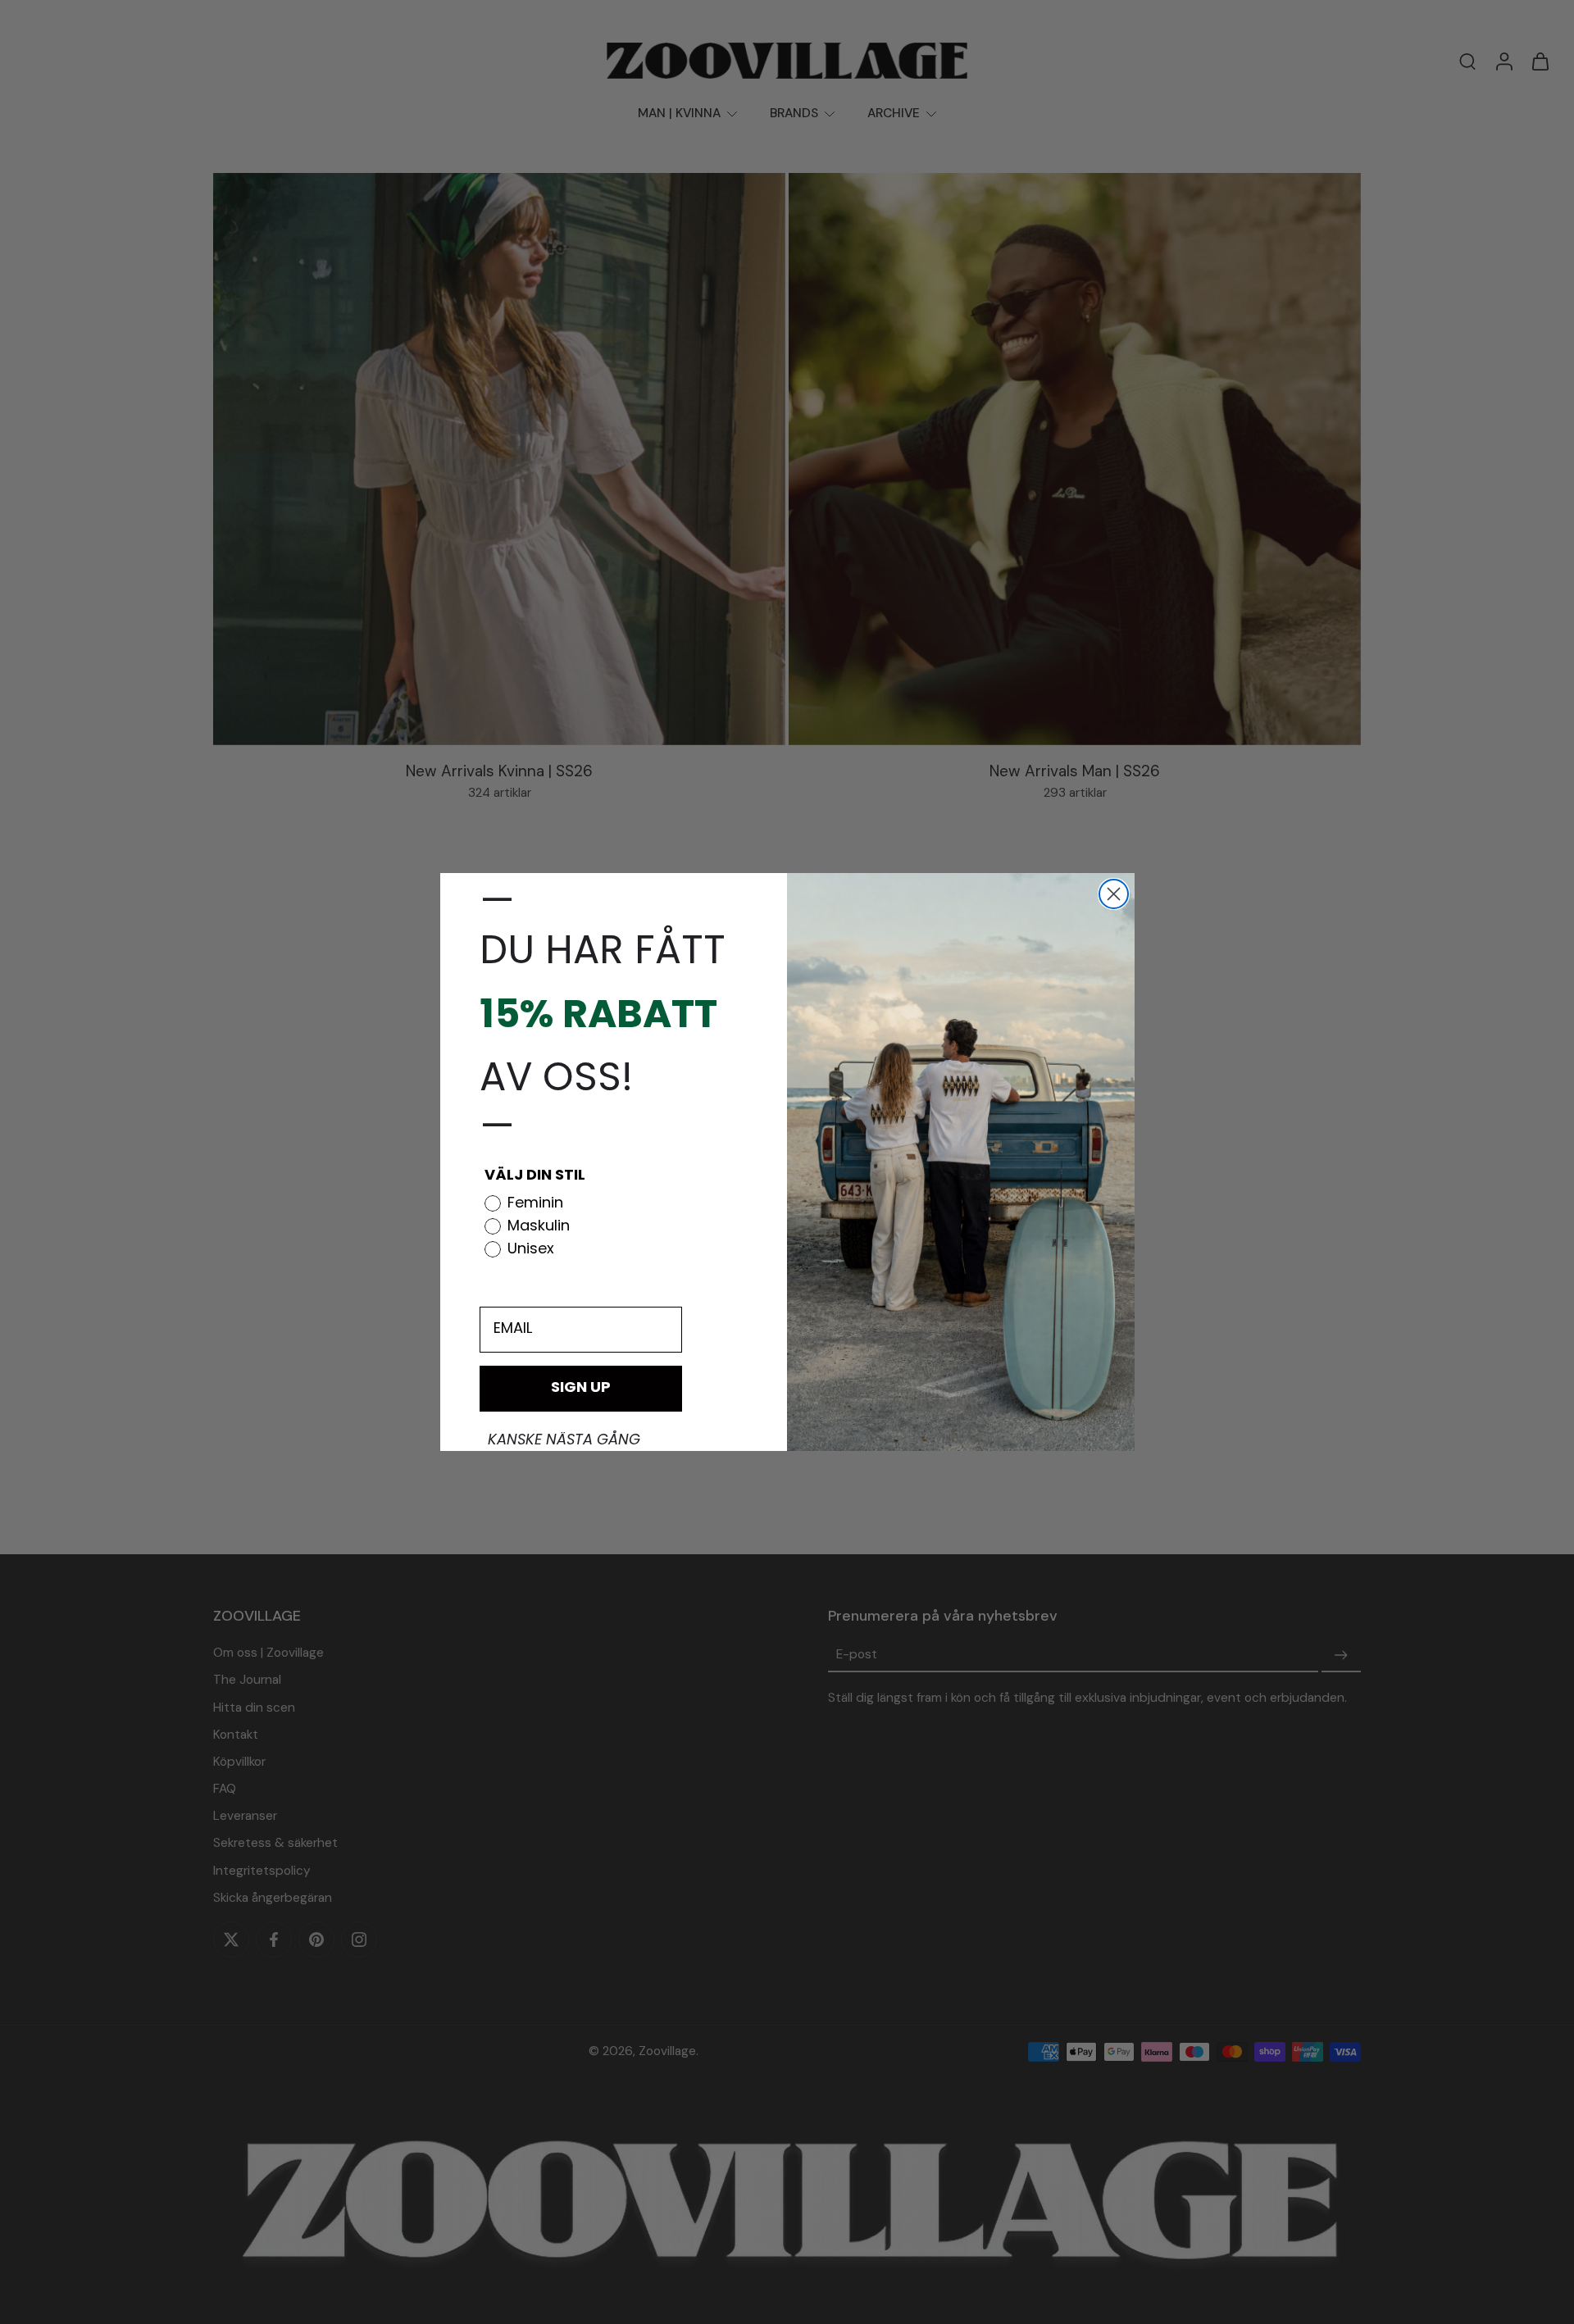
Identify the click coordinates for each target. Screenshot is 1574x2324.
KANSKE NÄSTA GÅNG (564, 1441)
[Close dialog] (1114, 894)
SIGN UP (581, 1389)
